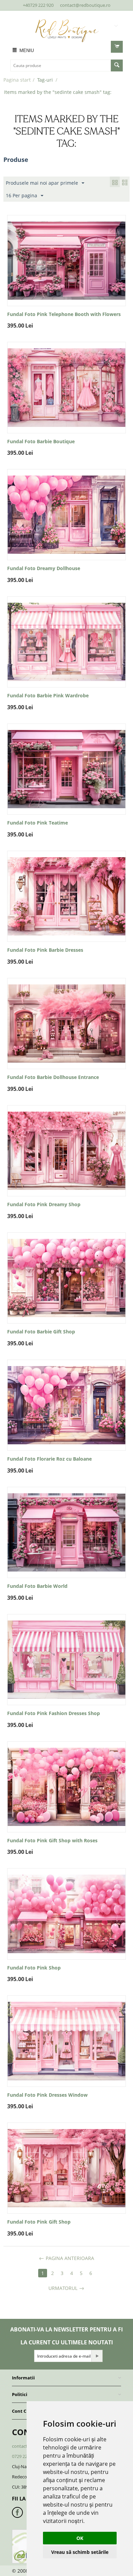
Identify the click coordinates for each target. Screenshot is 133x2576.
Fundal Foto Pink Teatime (38, 823)
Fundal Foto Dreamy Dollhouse (44, 569)
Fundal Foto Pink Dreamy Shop (44, 1205)
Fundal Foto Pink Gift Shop (39, 2222)
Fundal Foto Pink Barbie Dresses (45, 950)
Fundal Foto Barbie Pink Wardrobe (48, 696)
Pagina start (17, 80)
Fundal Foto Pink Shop (34, 1968)
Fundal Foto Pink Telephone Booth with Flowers (64, 314)
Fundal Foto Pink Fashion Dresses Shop (54, 1714)
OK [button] (80, 2538)
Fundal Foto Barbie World (37, 1586)
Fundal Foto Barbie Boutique (41, 442)
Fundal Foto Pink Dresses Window (47, 2095)
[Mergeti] (97, 2356)
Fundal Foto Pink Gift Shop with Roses (52, 1841)
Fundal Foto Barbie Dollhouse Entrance (53, 1077)
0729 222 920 (25, 2456)
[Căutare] (117, 65)
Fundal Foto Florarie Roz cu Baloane (49, 1459)
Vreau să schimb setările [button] (80, 2552)
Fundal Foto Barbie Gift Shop (41, 1332)
